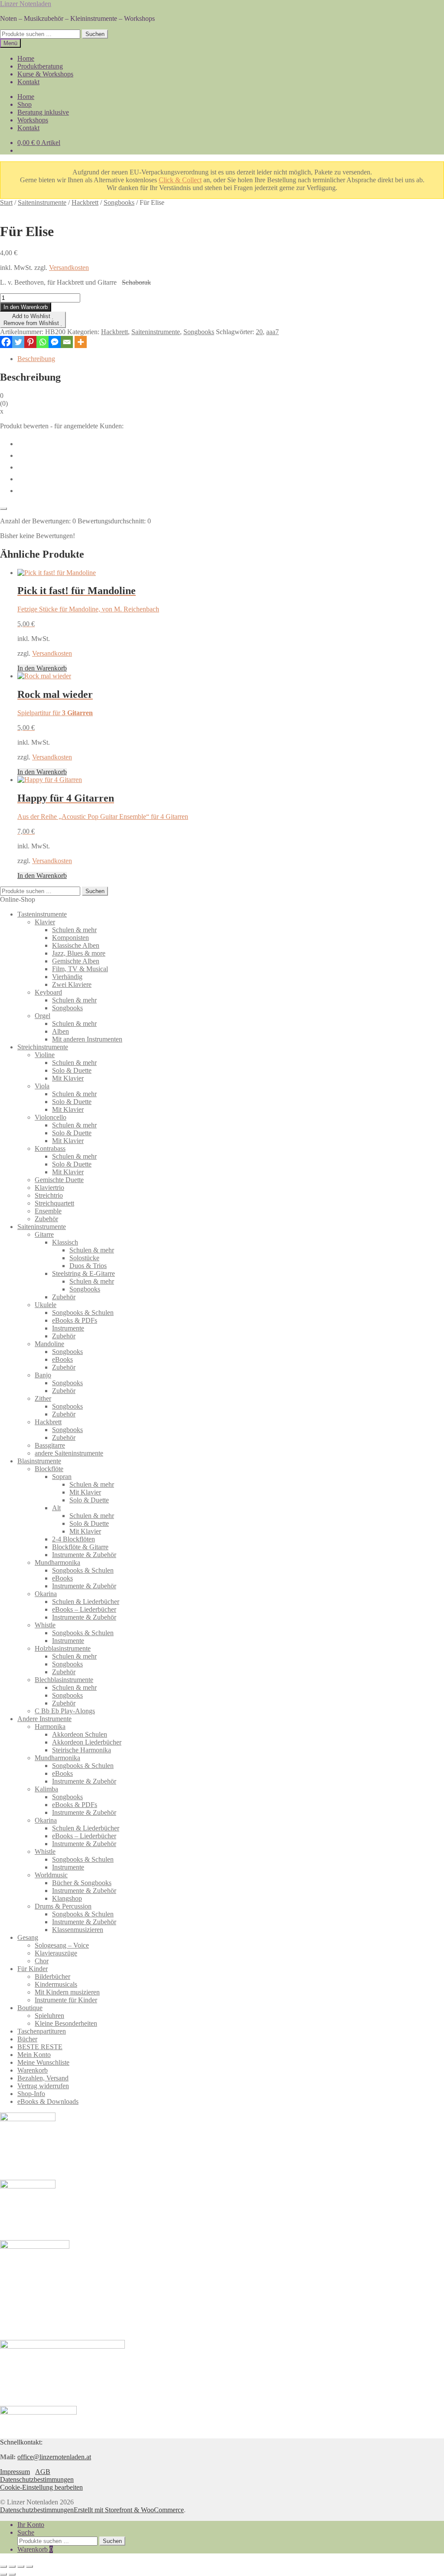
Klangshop (67, 1898)
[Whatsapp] (42, 342)
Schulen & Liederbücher (86, 1602)
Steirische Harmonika (82, 1750)
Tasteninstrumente (42, 914)
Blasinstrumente (39, 1461)
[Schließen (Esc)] (29, 2566)
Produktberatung (40, 66)
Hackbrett (85, 202)
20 (259, 332)
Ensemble (48, 1211)
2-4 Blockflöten (73, 1539)
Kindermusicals (56, 1984)
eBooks (62, 1359)
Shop (24, 104)
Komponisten (70, 938)
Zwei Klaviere (72, 984)
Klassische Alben (76, 945)
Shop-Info (31, 2094)
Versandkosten (69, 268)
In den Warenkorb (26, 307)
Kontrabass (50, 1148)
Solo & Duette (72, 1070)
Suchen (95, 34)
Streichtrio (49, 1195)
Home (26, 58)
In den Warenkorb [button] (42, 668)
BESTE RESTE (40, 2047)
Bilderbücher (52, 1976)
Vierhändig (67, 977)
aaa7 (273, 332)
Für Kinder (33, 1969)
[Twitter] (18, 342)
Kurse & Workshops (45, 74)
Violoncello (51, 1117)
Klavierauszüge (56, 1953)
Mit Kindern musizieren (67, 1992)
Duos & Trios (88, 1266)
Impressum (15, 2472)
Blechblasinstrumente (64, 1680)
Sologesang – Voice (62, 1945)
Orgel (42, 1016)
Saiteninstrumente (42, 202)
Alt (56, 1508)
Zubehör (46, 1219)
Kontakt (28, 82)
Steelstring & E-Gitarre (83, 1273)
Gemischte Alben (76, 961)
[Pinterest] (30, 342)
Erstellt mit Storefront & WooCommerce (129, 2510)
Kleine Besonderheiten (66, 2023)
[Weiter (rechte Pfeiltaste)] (12, 2574)
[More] (81, 342)
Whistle (45, 1625)
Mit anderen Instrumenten (87, 1039)
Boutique (30, 2008)
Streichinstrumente (43, 1047)
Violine (45, 1055)
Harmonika (50, 1727)
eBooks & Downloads (48, 2101)
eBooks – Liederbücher (84, 1609)
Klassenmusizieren (78, 1930)
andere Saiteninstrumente (69, 1453)
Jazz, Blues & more (79, 953)
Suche (26, 2532)
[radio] (231, 443)
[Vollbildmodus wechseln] (12, 2566)
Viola (42, 1086)
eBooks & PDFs (75, 1320)
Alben (60, 1031)
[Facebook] (6, 342)
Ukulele (46, 1305)
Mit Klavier (68, 1078)
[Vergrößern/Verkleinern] (3, 2566)
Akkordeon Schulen (80, 1734)
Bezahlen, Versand (43, 2078)
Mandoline (49, 1344)
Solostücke (84, 1258)
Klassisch (65, 1242)
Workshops (33, 120)
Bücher (27, 2039)
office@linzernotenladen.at (54, 2457)
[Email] (67, 342)
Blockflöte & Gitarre (80, 1547)
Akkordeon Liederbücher (87, 1742)
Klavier (45, 922)
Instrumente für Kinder (66, 2000)
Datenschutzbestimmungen (37, 2479)
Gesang (28, 1937)
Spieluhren (49, 2016)
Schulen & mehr (74, 930)
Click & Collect (180, 180)
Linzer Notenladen (26, 4)
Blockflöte (49, 1469)
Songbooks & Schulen (83, 1313)
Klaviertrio (49, 1188)
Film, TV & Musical (80, 969)
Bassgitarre (50, 1445)
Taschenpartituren (42, 2031)
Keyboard (48, 992)
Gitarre (44, 1234)
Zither (43, 1398)
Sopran (62, 1477)
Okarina (46, 1594)
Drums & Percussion (63, 1906)
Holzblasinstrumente (63, 1648)
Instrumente (68, 1328)
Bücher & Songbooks (82, 1883)
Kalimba (46, 1789)
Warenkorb (33, 2070)
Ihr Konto (31, 2525)
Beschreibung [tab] (36, 359)
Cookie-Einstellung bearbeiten (41, 2487)
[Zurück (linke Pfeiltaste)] (3, 2574)
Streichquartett (54, 1203)
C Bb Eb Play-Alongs (65, 1711)
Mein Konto (34, 2055)
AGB (43, 2472)
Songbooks (119, 202)
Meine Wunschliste (43, 2062)
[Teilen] (21, 2566)
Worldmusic (51, 1875)
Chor (42, 1961)
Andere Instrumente (44, 1719)
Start (6, 202)
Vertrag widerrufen (43, 2086)
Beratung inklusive (43, 112)
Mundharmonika (57, 1562)
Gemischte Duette (59, 1180)
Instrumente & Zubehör (84, 1555)
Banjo (43, 1375)
